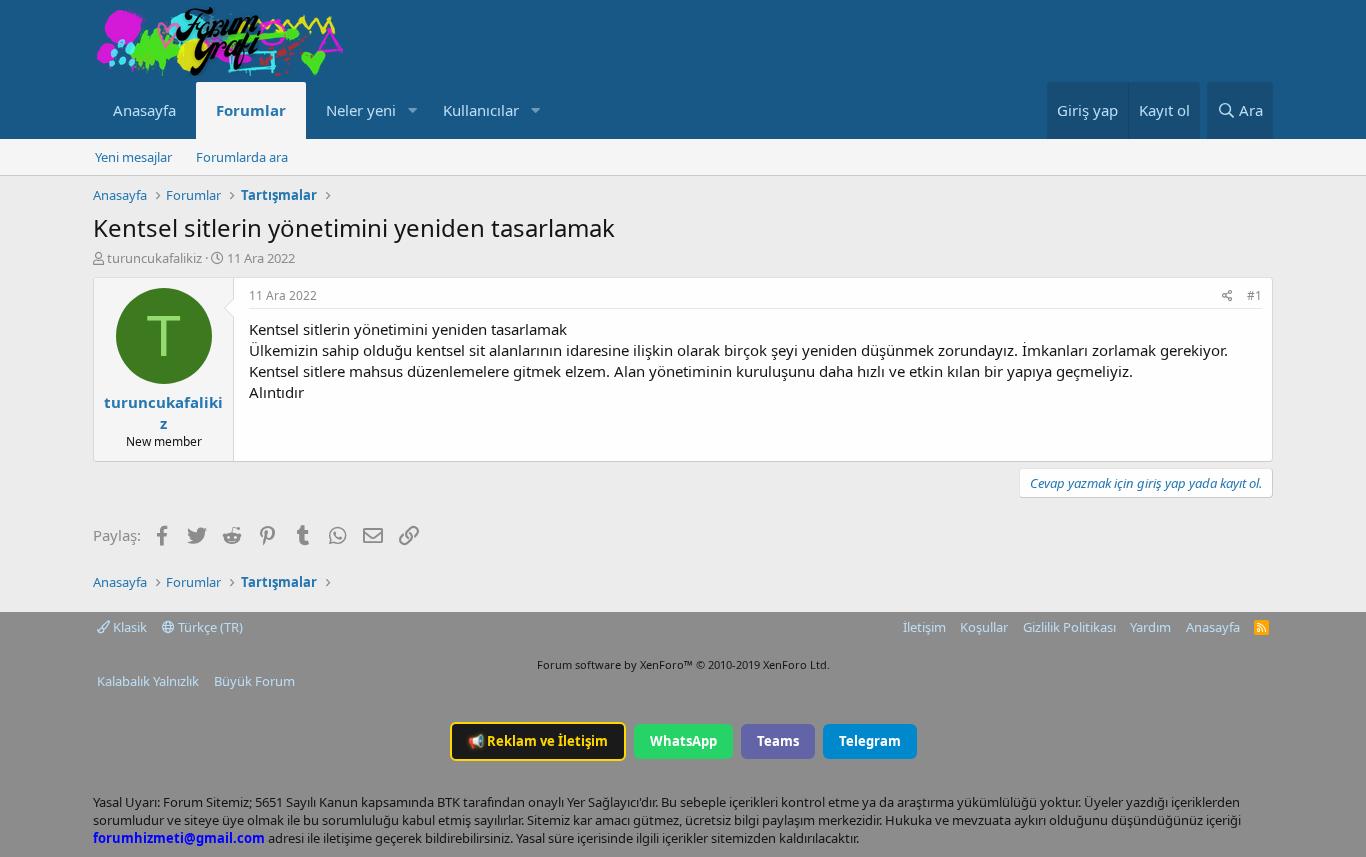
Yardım (1150, 627)
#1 (1254, 295)
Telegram (870, 741)
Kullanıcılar (481, 110)
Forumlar (251, 110)
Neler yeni (361, 110)
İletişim (924, 627)
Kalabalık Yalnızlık (148, 681)
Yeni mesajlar (133, 157)
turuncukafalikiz (154, 258)
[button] (412, 110)
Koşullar (984, 627)
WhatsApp (683, 741)
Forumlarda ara (242, 157)
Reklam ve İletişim (538, 741)
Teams (778, 741)
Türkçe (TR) (209, 627)
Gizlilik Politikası (1069, 627)
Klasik (128, 627)
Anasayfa (144, 110)
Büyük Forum (254, 681)
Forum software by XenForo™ (683, 664)
